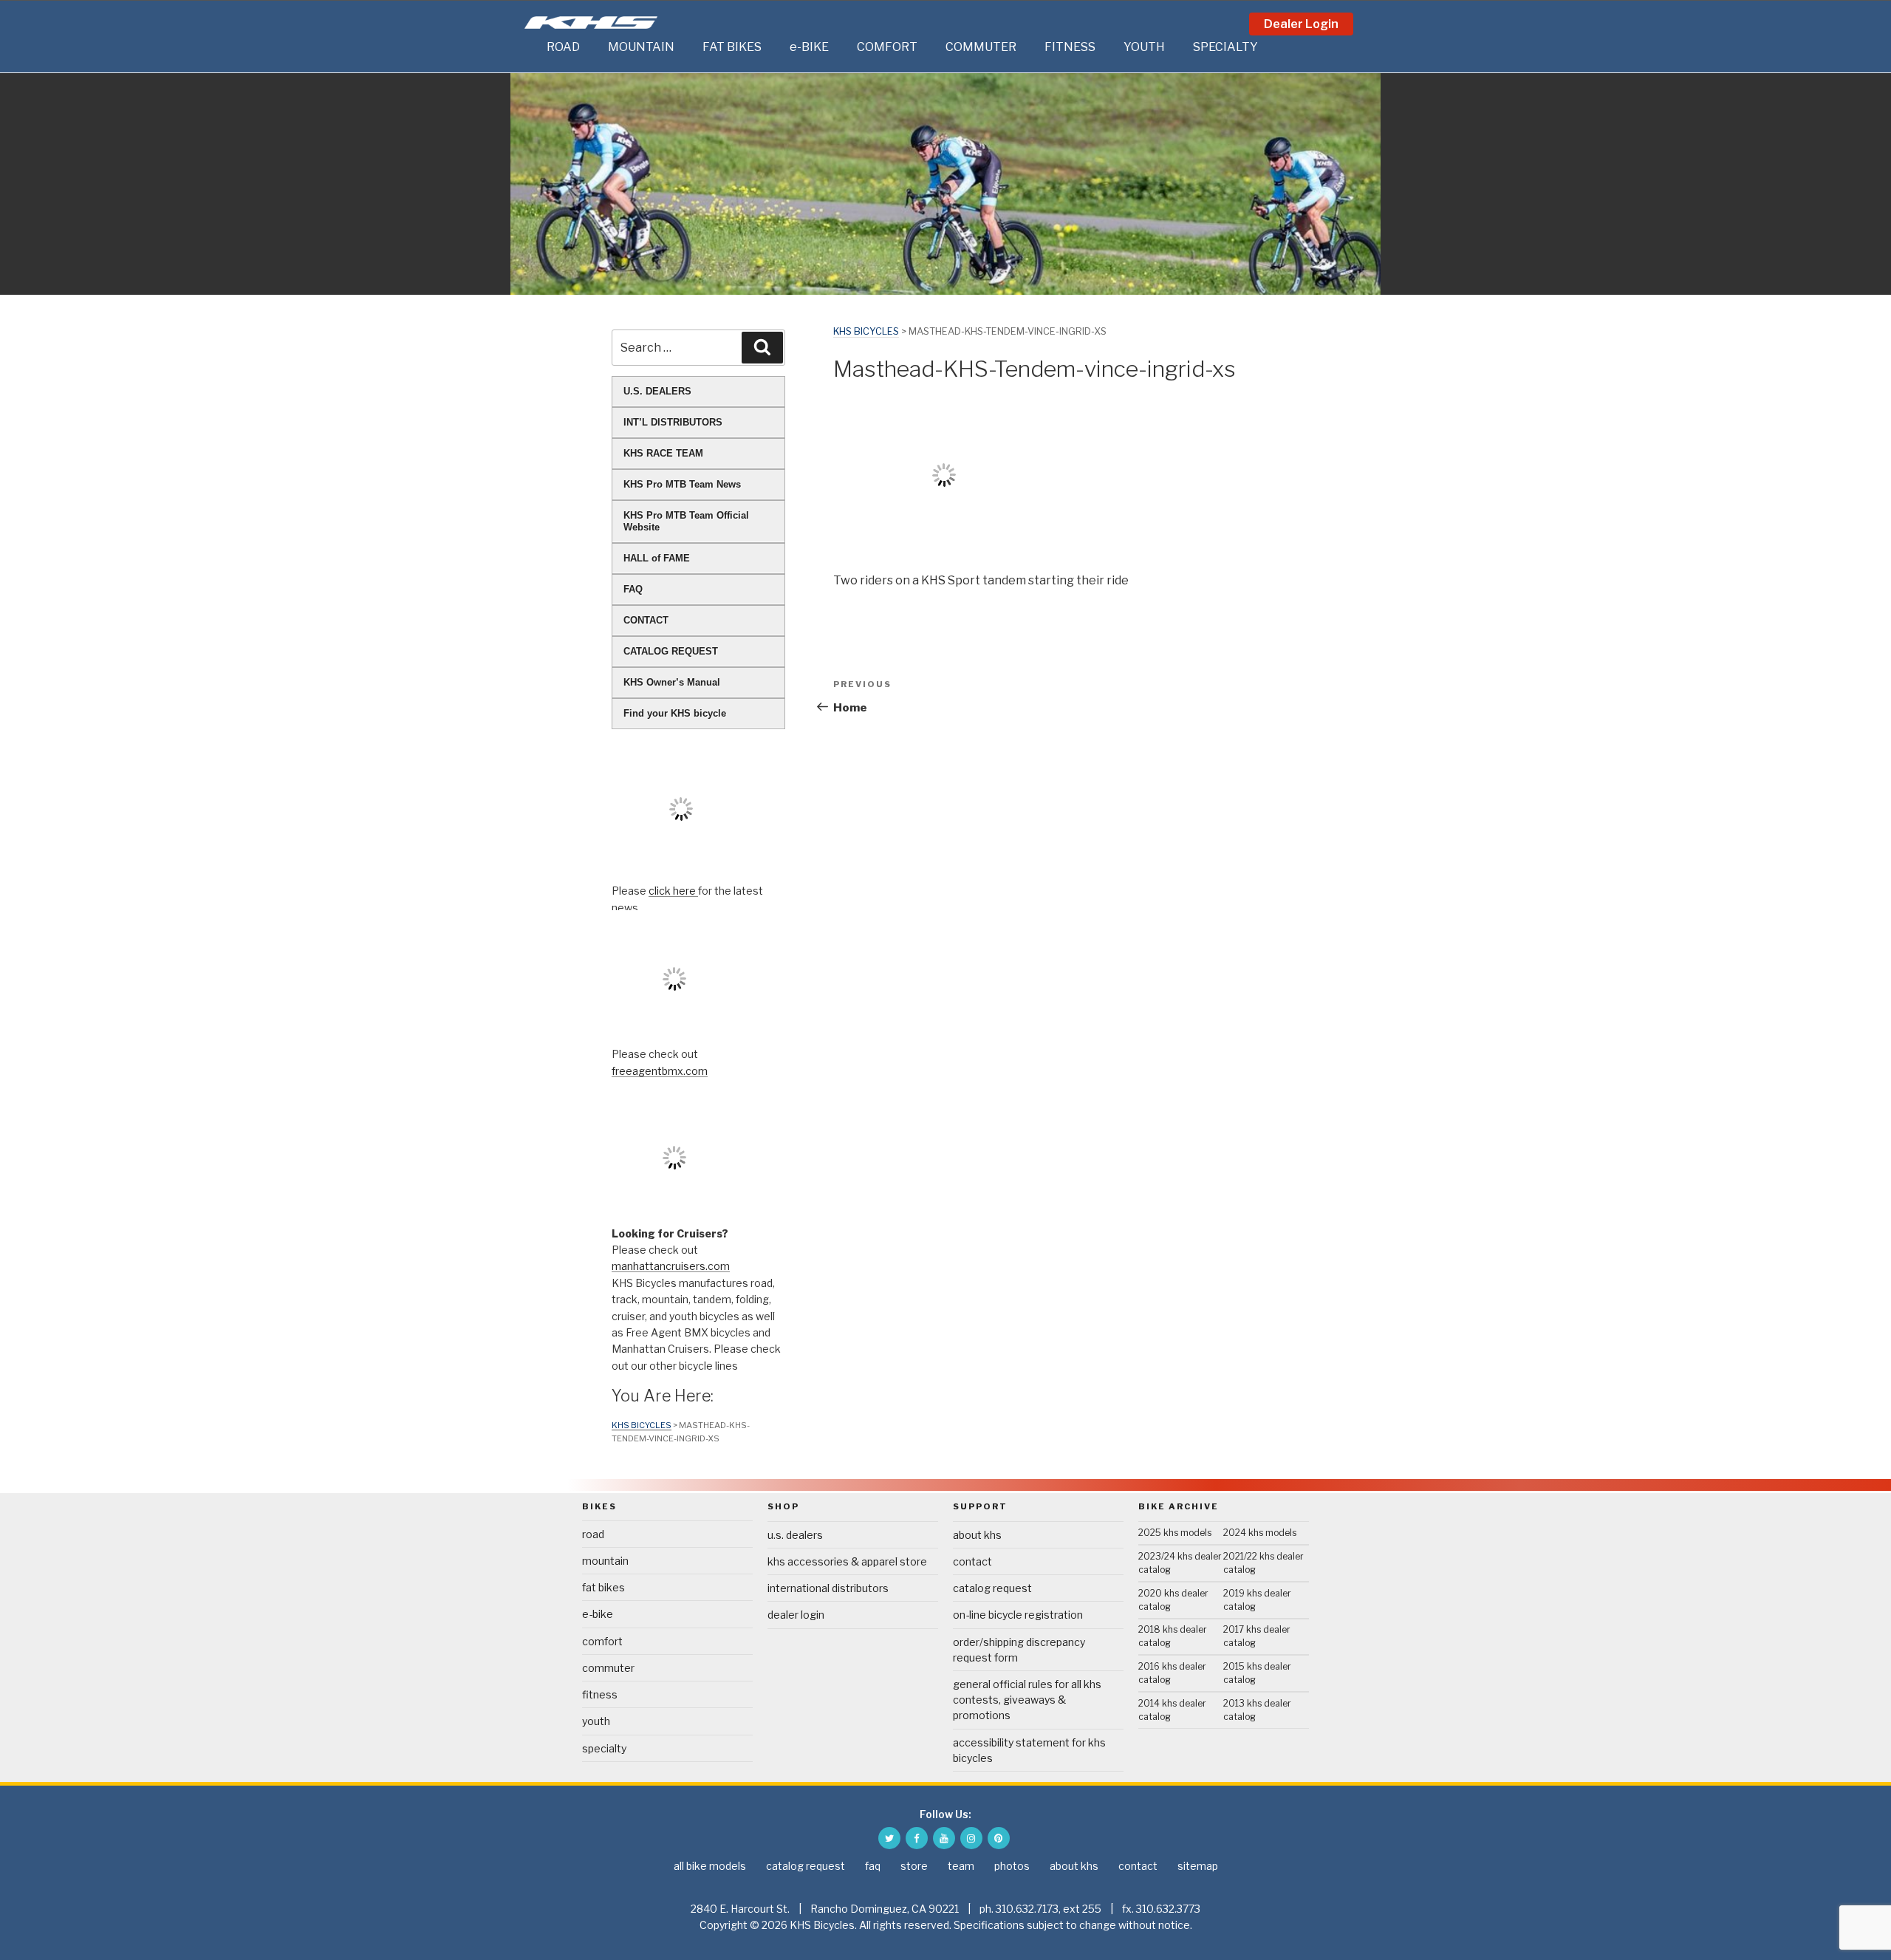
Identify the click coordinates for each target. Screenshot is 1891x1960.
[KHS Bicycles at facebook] (917, 1838)
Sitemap (1198, 1866)
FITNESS (1070, 47)
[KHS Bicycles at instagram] (971, 1838)
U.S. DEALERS (657, 391)
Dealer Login (1301, 24)
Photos (1012, 1866)
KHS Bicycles (866, 331)
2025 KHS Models (1175, 1533)
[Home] (532, 47)
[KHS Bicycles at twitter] (889, 1838)
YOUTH (1144, 47)
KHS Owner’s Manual (672, 682)
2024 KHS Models (1260, 1533)
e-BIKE (809, 47)
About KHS (977, 1535)
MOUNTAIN (641, 47)
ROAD (563, 47)
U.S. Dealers (795, 1535)
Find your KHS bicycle (675, 713)
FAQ (633, 589)
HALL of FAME (657, 558)
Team (961, 1866)
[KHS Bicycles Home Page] (591, 23)
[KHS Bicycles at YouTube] (944, 1838)
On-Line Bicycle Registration (1018, 1615)
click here (673, 891)
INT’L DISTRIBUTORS (673, 422)
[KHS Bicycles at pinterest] (999, 1838)
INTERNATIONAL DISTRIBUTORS (828, 1588)
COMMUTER (981, 47)
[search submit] (762, 347)
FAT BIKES (732, 47)
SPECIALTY (1225, 47)
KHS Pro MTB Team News (682, 484)
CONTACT (646, 620)
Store (914, 1866)
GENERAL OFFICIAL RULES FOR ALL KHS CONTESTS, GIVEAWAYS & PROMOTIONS (1027, 1700)
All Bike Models (710, 1866)
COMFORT (887, 47)
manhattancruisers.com (671, 1266)
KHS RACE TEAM (663, 453)
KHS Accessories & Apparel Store (847, 1561)
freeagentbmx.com (660, 1071)
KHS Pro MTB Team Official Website (686, 521)
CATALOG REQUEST (671, 651)
